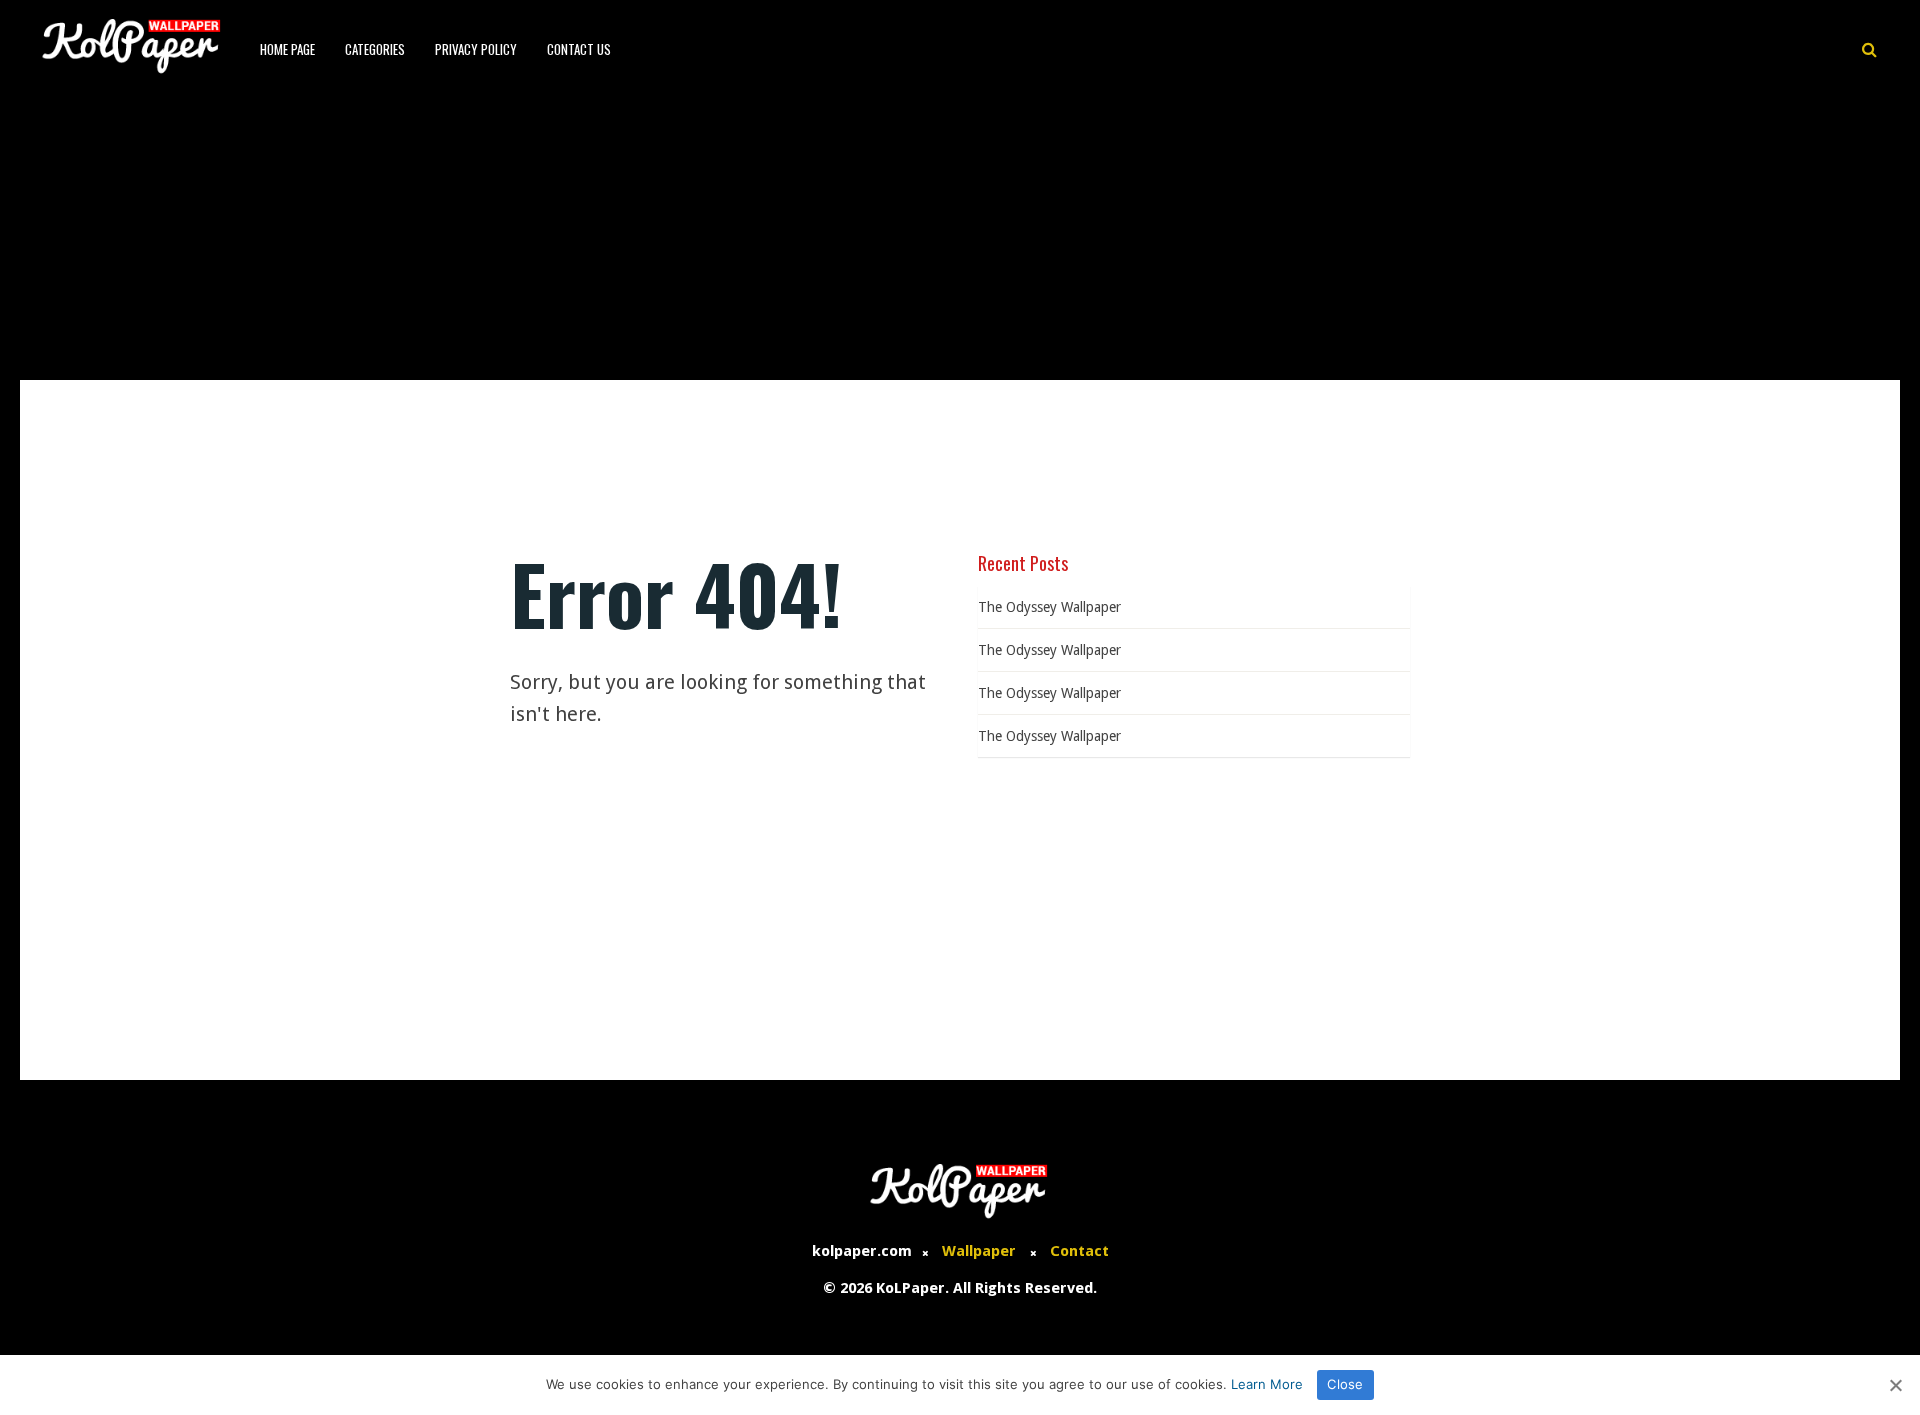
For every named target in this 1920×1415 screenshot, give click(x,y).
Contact (1079, 1251)
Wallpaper (979, 1251)
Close (1345, 1384)
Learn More (1267, 1384)
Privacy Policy (476, 49)
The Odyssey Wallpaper (1049, 607)
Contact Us (579, 49)
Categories (375, 49)
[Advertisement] (960, 230)
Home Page (287, 49)
